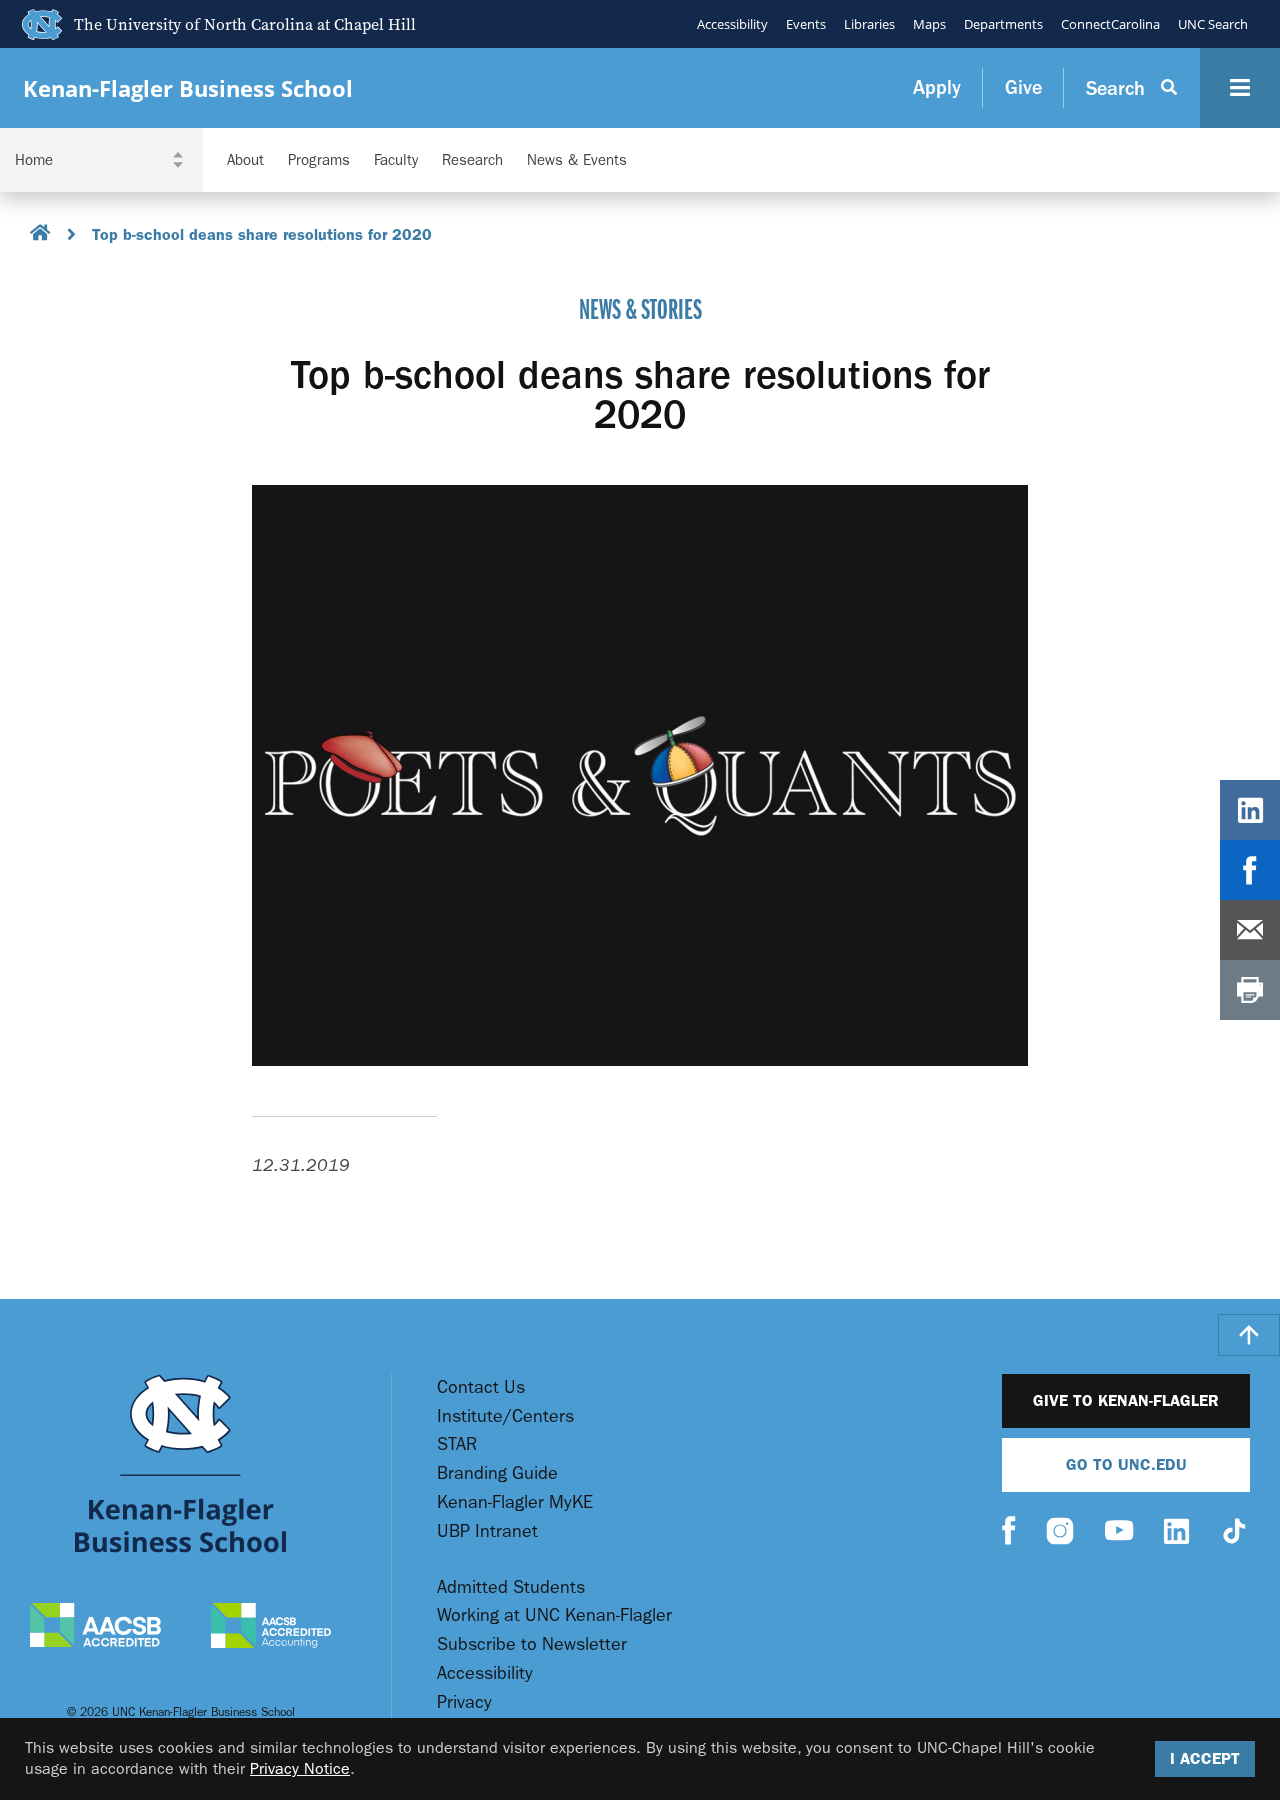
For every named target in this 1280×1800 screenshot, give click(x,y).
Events (806, 24)
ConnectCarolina (1110, 24)
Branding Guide (497, 1473)
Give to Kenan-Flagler (1126, 1400)
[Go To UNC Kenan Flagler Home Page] (180, 1463)
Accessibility (732, 24)
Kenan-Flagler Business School (188, 88)
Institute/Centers (505, 1416)
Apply (937, 87)
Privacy (464, 1702)
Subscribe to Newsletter (532, 1644)
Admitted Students (511, 1587)
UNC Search (1213, 24)
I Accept (1205, 1758)
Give (1023, 87)
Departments (1003, 24)
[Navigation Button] (1240, 88)
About (245, 160)
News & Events (577, 160)
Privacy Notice (300, 1768)
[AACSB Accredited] (95, 1627)
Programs (319, 160)
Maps (929, 24)
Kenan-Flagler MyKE (515, 1502)
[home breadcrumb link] (40, 235)
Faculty (396, 160)
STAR (457, 1444)
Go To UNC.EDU (1126, 1464)
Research (472, 160)
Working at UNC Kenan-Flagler (554, 1615)
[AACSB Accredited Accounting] (271, 1628)
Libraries (869, 24)
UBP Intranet (487, 1531)
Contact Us (481, 1387)
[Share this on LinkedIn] (1250, 810)
